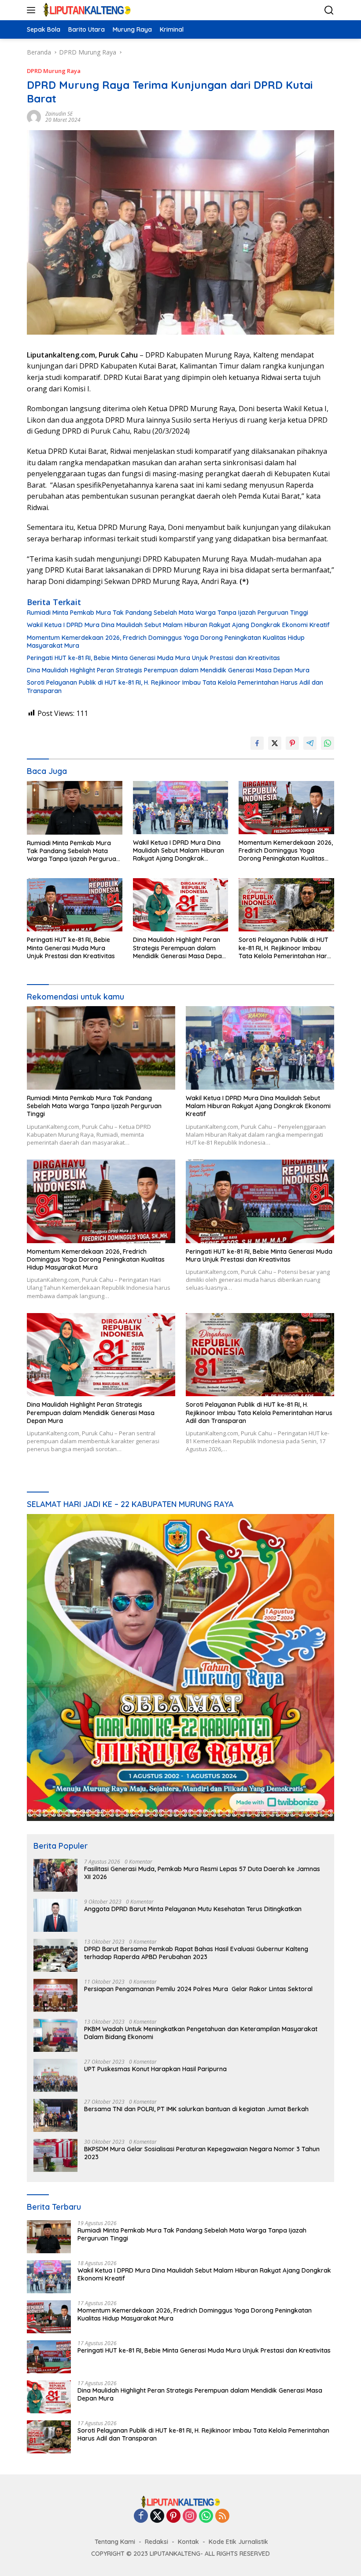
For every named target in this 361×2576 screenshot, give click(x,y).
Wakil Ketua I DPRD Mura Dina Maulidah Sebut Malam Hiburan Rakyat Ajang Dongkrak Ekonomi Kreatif (178, 625)
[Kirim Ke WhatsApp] (328, 743)
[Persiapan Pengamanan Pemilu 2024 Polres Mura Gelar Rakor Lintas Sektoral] (55, 1995)
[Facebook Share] (257, 743)
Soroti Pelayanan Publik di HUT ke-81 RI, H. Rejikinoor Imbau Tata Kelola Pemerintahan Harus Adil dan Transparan (175, 686)
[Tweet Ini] (275, 743)
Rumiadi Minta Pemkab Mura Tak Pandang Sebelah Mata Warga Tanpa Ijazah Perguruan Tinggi (168, 613)
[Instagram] (190, 2516)
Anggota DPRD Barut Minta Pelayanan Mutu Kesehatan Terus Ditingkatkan (193, 1909)
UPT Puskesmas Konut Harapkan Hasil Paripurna (155, 2069)
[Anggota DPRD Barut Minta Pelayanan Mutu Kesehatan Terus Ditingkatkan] (55, 1915)
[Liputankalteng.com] (86, 10)
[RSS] (222, 2516)
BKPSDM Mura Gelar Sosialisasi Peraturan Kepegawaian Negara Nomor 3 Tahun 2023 (202, 2153)
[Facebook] (141, 2516)
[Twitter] (157, 2516)
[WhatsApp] (206, 2516)
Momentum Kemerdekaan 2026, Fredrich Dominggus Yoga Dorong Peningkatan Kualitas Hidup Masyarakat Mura (166, 642)
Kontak (188, 2542)
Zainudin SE (59, 114)
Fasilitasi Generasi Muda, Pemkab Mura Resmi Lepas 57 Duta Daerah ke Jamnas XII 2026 (202, 1873)
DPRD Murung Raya (54, 71)
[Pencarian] (329, 10)
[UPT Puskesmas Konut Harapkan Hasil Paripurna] (55, 2075)
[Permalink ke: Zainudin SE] (34, 116)
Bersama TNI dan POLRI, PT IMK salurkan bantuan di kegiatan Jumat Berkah (196, 2109)
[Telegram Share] (310, 743)
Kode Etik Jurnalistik (238, 2542)
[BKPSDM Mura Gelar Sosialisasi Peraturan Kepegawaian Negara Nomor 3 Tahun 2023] (55, 2155)
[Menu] (33, 10)
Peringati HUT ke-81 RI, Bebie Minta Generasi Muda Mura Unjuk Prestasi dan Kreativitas (153, 658)
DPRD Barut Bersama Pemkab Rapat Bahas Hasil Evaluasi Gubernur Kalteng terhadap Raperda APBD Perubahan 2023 (196, 1953)
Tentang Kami (115, 2542)
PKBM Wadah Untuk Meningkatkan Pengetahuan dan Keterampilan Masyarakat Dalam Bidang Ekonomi (201, 2033)
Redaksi (157, 2542)
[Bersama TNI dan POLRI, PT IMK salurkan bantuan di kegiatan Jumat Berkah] (55, 2115)
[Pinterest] (173, 2516)
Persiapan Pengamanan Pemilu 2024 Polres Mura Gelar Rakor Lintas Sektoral (199, 1989)
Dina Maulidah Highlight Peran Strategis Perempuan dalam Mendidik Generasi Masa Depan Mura (168, 670)
